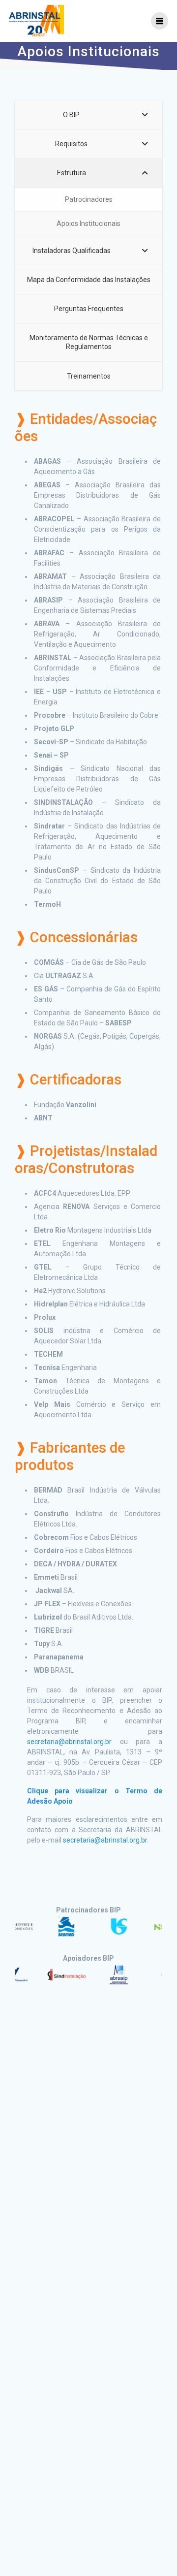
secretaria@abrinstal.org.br (69, 1742)
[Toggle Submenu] (145, 115)
